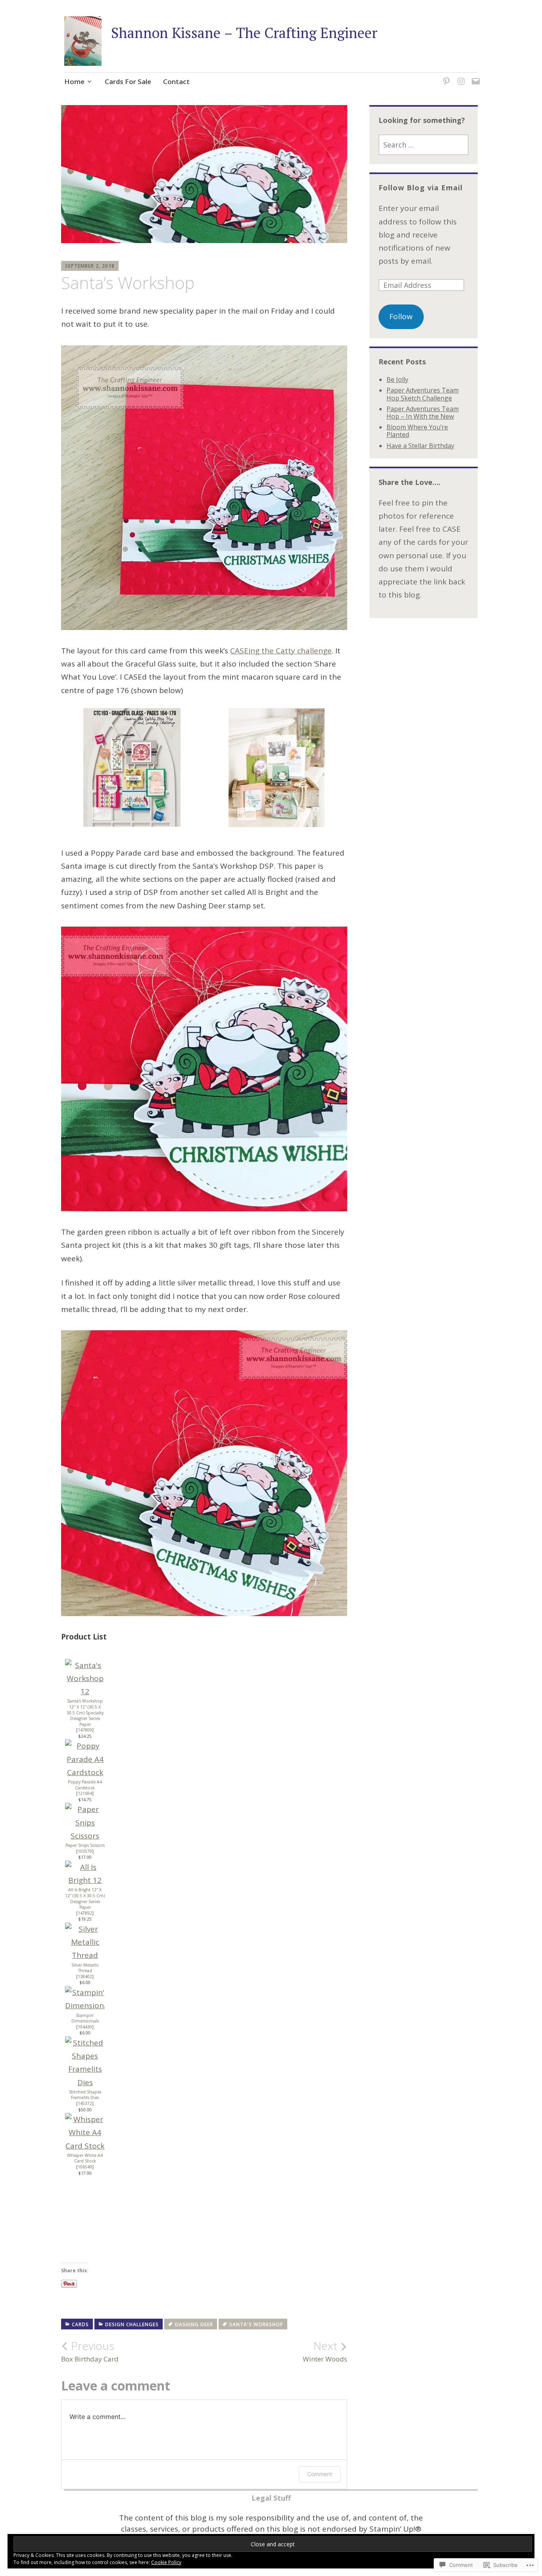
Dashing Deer (194, 2324)
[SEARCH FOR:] (424, 145)
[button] (132, 771)
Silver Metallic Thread (85, 1968)
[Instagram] (460, 76)
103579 (85, 1851)
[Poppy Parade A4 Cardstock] (85, 1772)
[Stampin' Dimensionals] (85, 2005)
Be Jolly (397, 379)
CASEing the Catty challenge (281, 651)
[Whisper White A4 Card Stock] (85, 2146)
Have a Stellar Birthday (420, 446)
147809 (85, 1730)
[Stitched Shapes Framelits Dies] (85, 2082)
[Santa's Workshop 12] (85, 1691)
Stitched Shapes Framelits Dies (85, 2095)
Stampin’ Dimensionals (85, 2018)
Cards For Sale (128, 81)
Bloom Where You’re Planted (417, 431)
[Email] (474, 76)
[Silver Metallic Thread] (85, 1955)
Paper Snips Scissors (85, 1845)
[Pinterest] (445, 76)
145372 (85, 2103)
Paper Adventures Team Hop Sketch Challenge (423, 394)
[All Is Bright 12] (85, 1880)
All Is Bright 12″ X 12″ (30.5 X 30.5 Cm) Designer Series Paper (85, 1898)
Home (74, 81)
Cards (80, 2324)
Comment (320, 2474)
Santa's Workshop (256, 2324)
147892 (85, 1913)
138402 (85, 1977)
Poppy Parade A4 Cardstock (85, 1785)
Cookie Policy (166, 2562)
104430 (85, 2027)
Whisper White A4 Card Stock (85, 2158)
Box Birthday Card (90, 2351)
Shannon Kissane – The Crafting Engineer (244, 33)
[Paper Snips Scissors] (85, 1836)
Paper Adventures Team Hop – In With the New (423, 413)
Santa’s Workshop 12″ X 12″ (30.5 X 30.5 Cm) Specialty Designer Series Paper (85, 1712)
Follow (401, 316)
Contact (176, 81)
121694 (85, 1793)
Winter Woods (325, 2351)
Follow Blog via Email (421, 188)
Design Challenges (132, 2324)
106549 (85, 2167)
